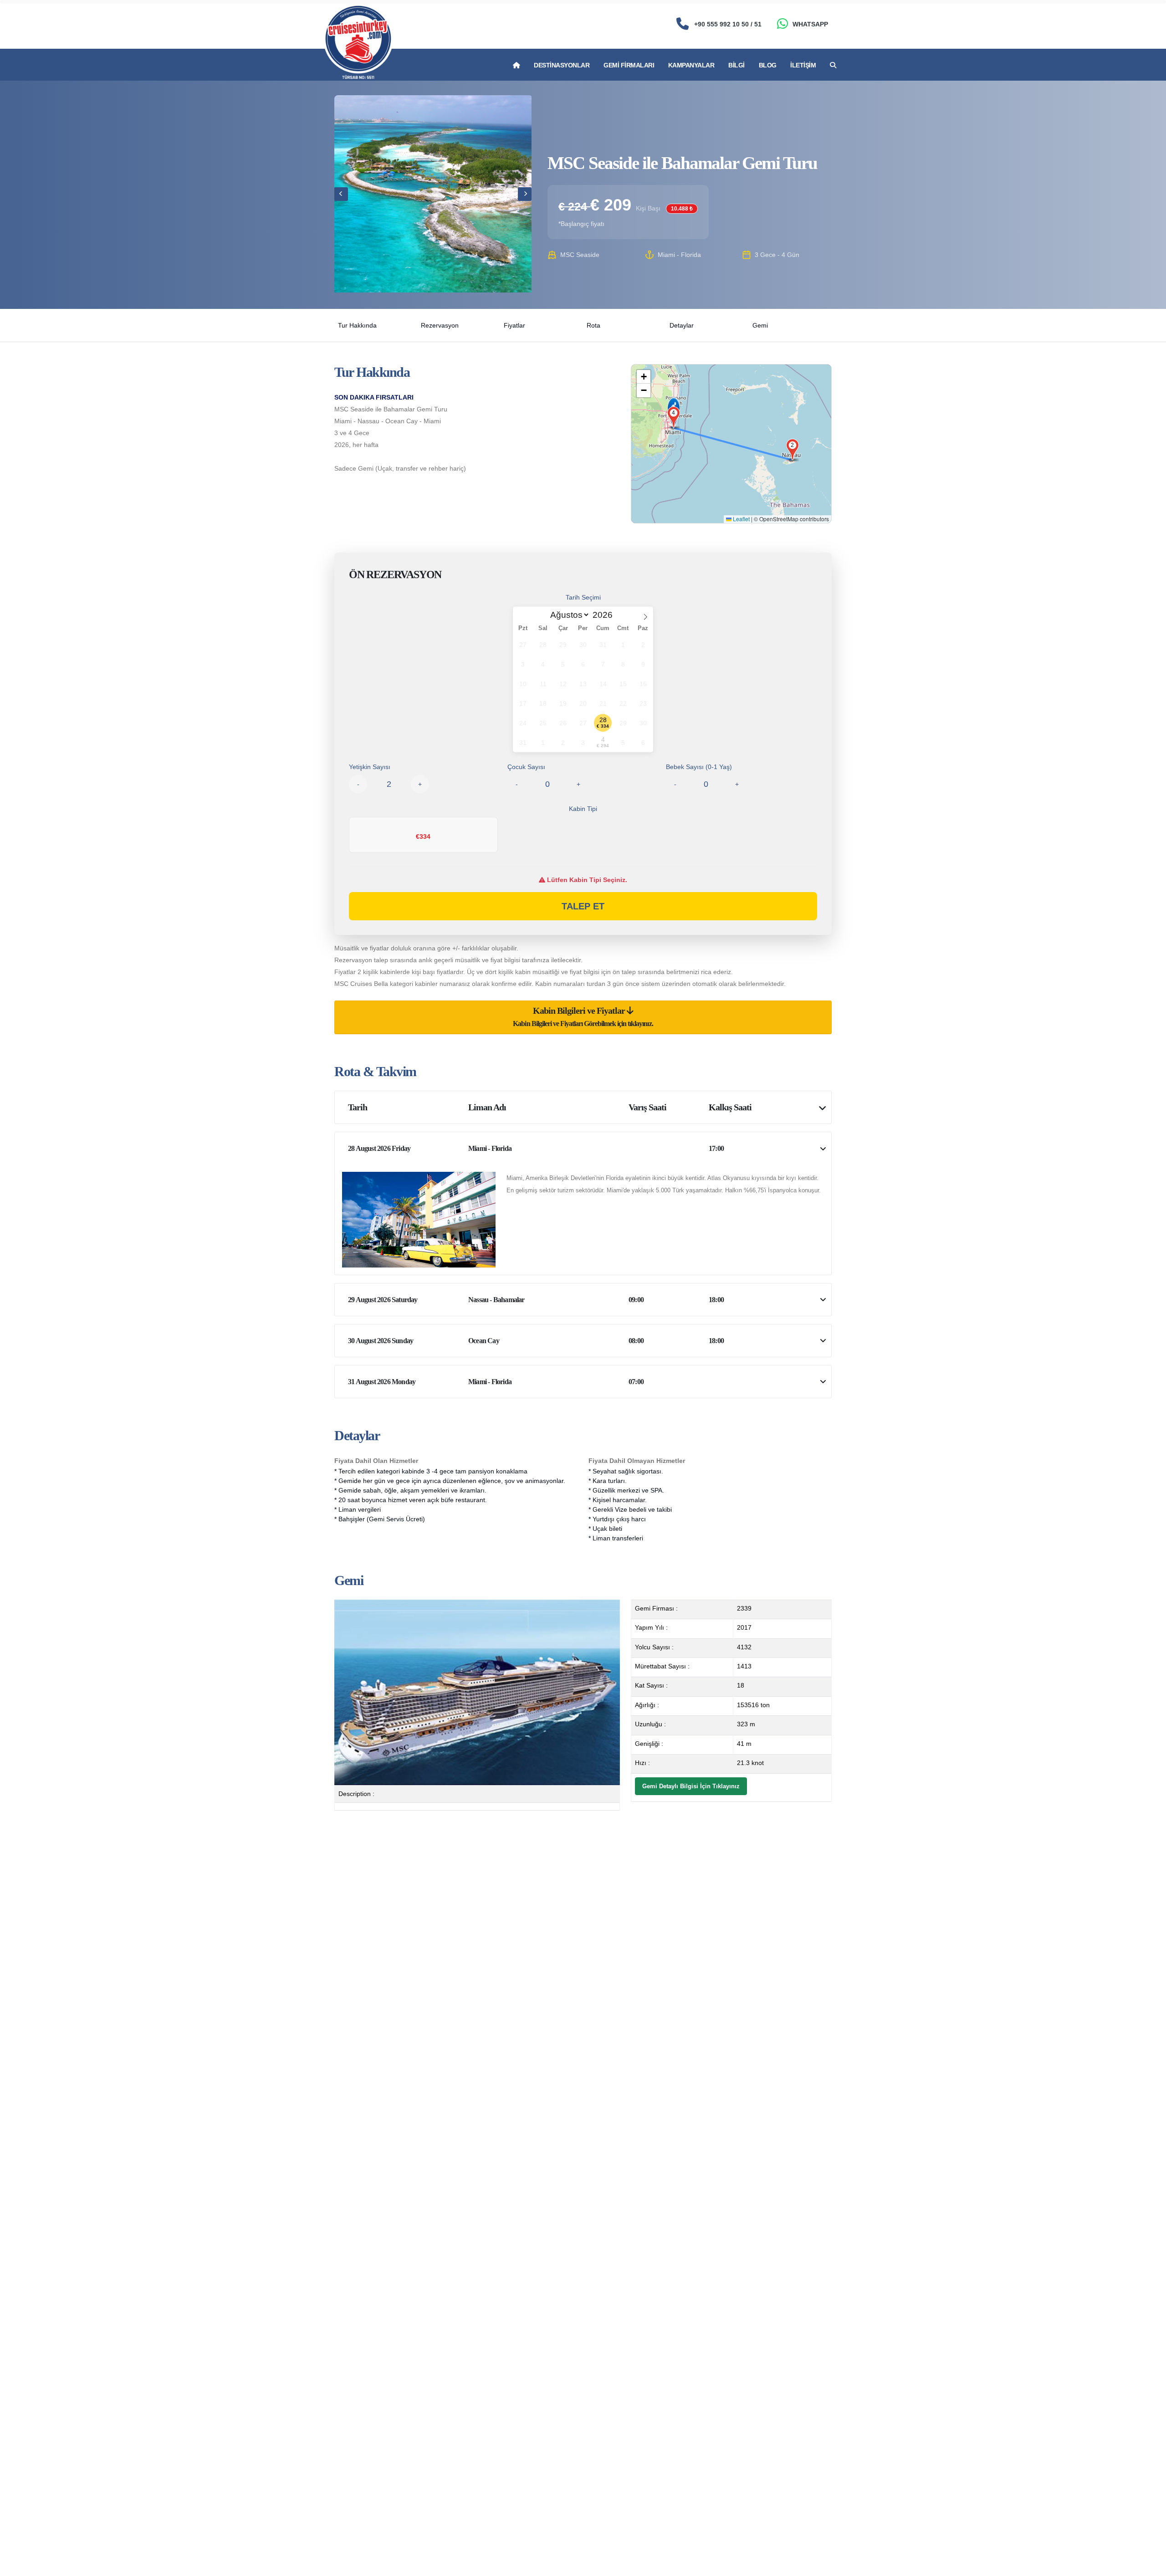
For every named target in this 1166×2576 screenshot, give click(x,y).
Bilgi (736, 65)
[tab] (583, 1017)
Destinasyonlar (562, 65)
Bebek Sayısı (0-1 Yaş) (699, 767)
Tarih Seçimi (583, 597)
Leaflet (741, 519)
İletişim (803, 65)
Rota (593, 325)
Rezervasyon (440, 325)
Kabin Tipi (583, 809)
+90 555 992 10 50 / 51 (728, 24)
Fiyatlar (514, 325)
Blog (768, 65)
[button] (793, 446)
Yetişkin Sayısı (370, 767)
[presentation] (341, 194)
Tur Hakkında (357, 325)
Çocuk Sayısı (526, 767)
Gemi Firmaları (629, 65)
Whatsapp (810, 24)
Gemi (760, 325)
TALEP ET (583, 906)
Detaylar (682, 325)
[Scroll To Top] (1150, 2566)
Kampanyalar (691, 65)
